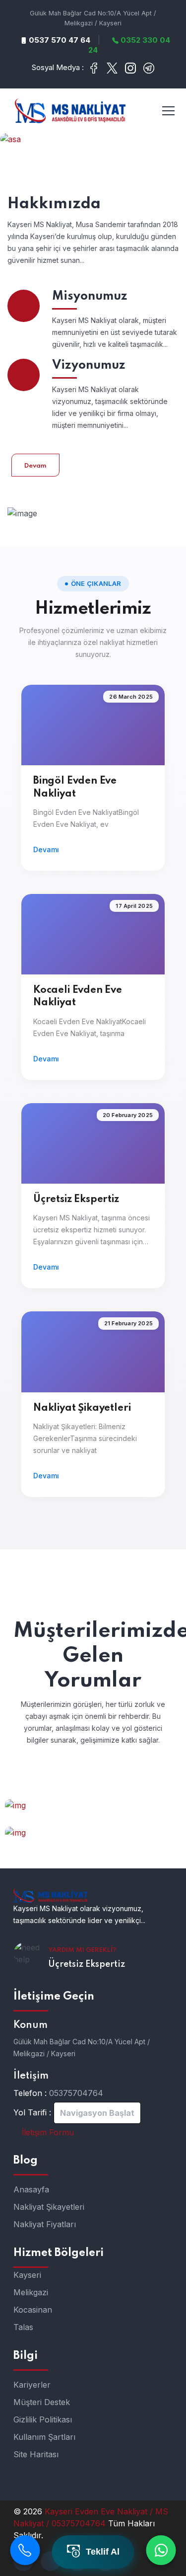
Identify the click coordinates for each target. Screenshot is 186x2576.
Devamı (46, 849)
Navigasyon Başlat (97, 2113)
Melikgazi (31, 2292)
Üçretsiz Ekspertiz (76, 1200)
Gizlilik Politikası (43, 2419)
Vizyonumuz (89, 365)
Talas (23, 2327)
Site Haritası (36, 2454)
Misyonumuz (90, 296)
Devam (35, 466)
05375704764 (76, 2093)
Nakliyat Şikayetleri (82, 1408)
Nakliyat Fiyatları (45, 2224)
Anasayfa (31, 2189)
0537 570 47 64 (59, 40)
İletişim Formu (47, 2132)
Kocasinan (33, 2310)
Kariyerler (32, 2385)
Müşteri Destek (42, 2402)
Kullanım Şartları (44, 2437)
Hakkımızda (54, 204)
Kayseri (27, 2275)
